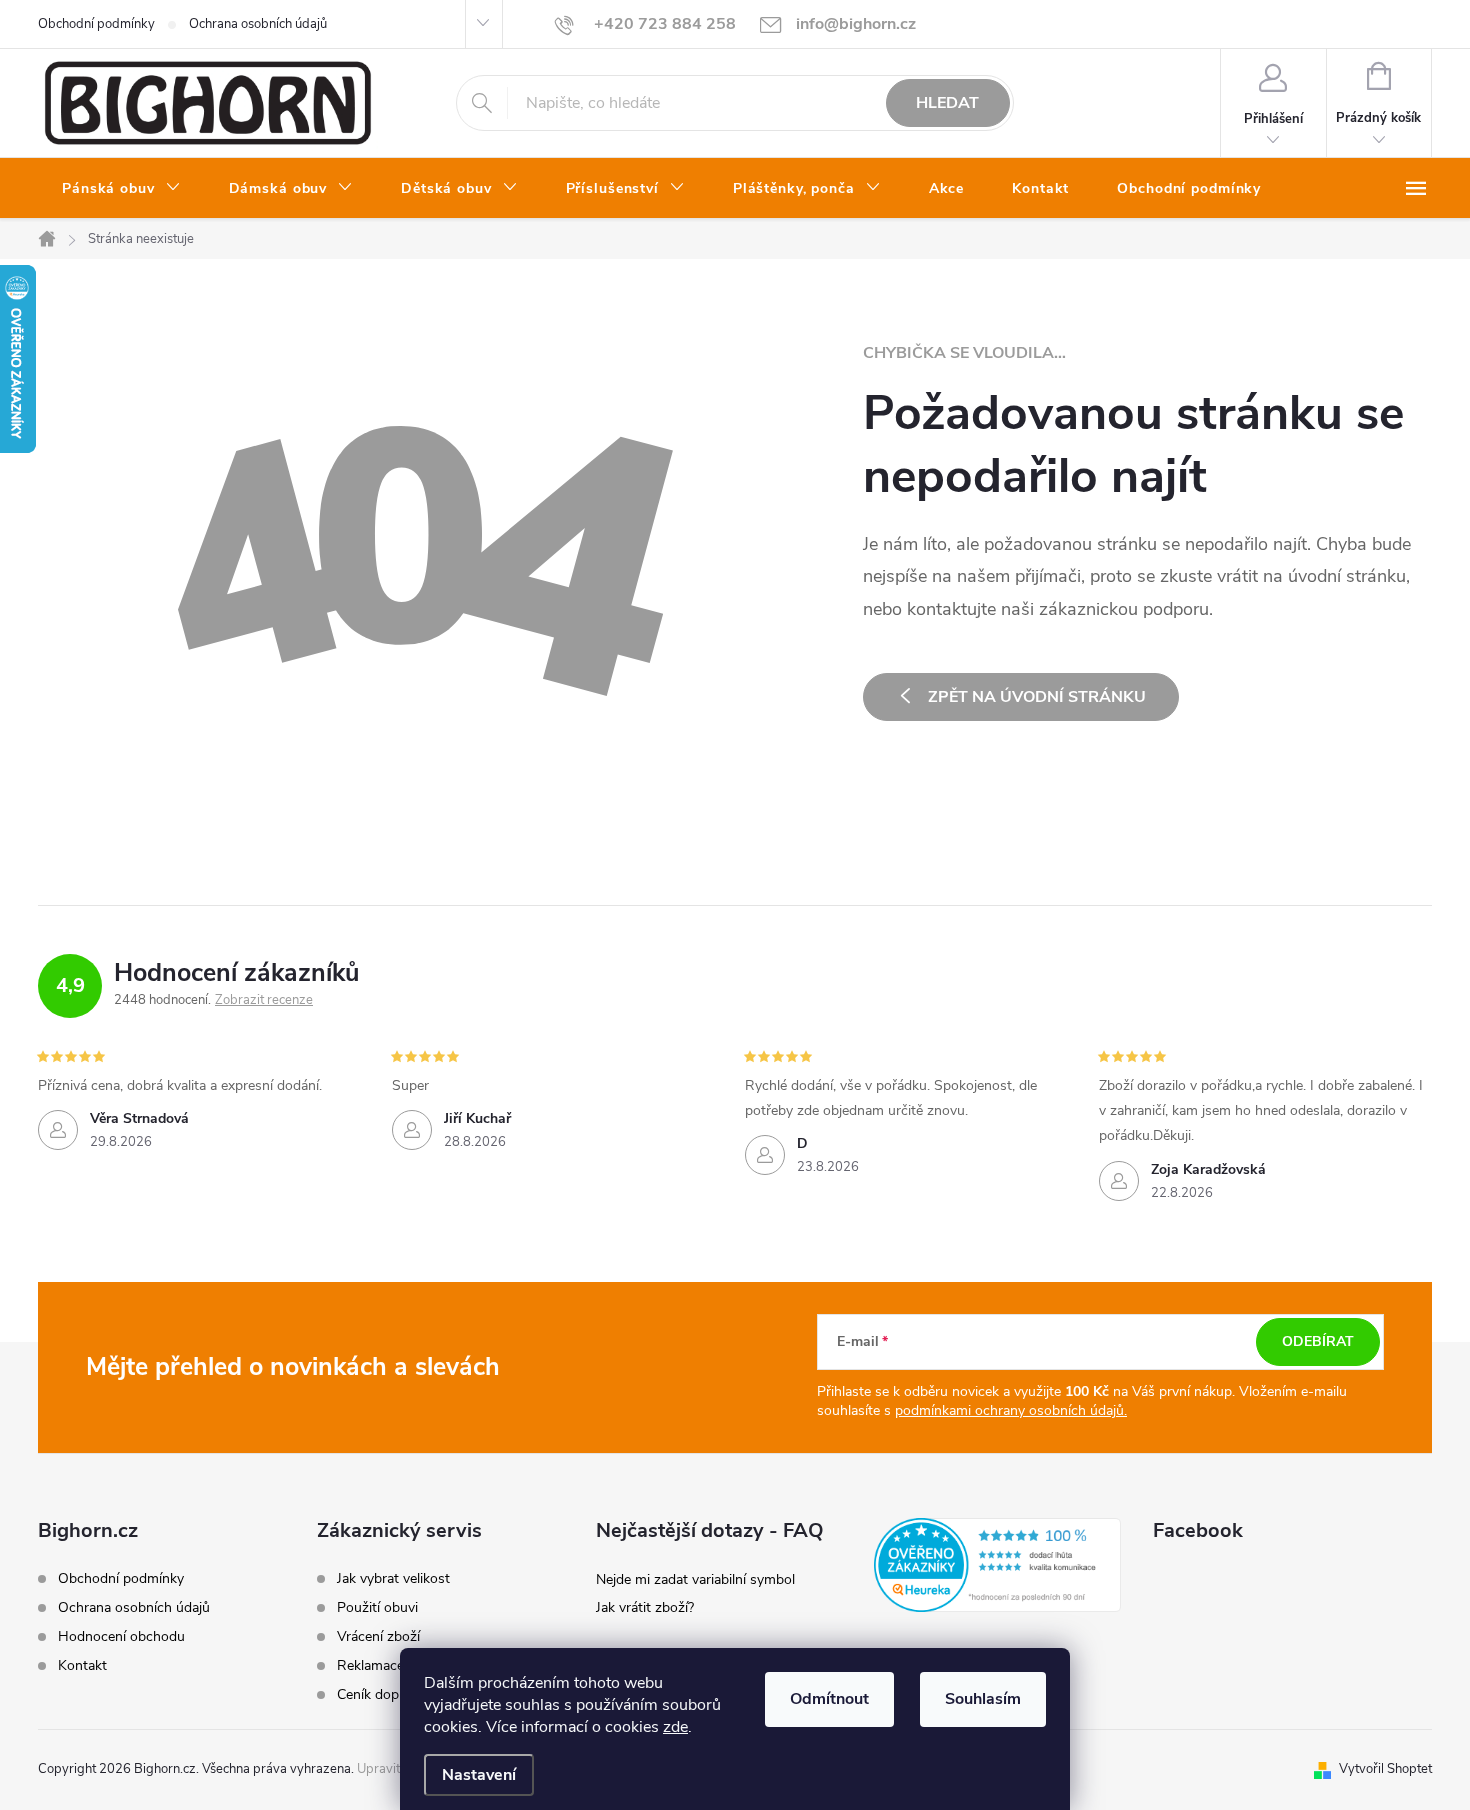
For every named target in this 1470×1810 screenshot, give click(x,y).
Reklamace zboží (389, 1666)
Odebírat (1318, 1341)
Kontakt (82, 1665)
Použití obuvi (377, 1608)
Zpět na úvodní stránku (1037, 697)
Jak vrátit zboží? (645, 1607)
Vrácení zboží (378, 1637)
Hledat (947, 103)
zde (675, 1727)
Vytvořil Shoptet (1385, 1769)
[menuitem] (121, 189)
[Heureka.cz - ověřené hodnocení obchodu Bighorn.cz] (997, 1565)
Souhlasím (983, 1699)
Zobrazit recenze (264, 1000)
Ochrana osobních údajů (258, 24)
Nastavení (479, 1775)
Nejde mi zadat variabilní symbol (695, 1579)
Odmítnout (829, 1699)
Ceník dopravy (381, 1695)
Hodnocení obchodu (121, 1636)
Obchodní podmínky (96, 24)
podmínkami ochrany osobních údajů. (1011, 1410)
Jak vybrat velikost (393, 1579)
